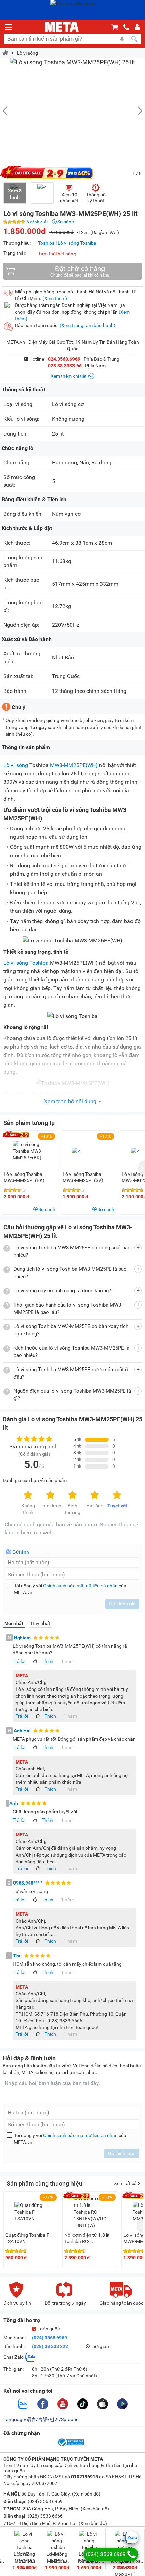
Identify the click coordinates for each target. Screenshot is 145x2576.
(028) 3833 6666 (45, 2516)
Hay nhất (41, 1623)
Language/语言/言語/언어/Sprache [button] (41, 2419)
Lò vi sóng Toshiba (77, 243)
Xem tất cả (126, 2183)
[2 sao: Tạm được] (50, 1495)
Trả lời (19, 1661)
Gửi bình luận (122, 2153)
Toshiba (46, 243)
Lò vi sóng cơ (68, 404)
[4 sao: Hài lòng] (95, 1495)
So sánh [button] (47, 1209)
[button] (137, 111)
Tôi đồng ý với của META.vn (70, 1589)
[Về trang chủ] (62, 27)
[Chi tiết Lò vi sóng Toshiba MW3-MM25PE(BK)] (30, 1151)
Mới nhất (14, 1623)
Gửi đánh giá (122, 1604)
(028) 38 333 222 (50, 2346)
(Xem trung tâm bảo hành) (88, 325)
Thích (48, 1661)
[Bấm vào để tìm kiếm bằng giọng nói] (122, 39)
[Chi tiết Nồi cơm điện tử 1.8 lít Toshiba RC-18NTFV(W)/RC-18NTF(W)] (91, 2212)
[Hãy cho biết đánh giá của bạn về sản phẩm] (72, 1532)
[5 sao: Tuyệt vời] (117, 1495)
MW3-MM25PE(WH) (75, 765)
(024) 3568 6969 (50, 2338)
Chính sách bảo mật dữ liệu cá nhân (80, 1586)
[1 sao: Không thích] (28, 1495)
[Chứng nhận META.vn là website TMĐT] (70, 2446)
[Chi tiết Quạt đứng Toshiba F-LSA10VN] (31, 2212)
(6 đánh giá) (36, 222)
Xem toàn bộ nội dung (70, 1102)
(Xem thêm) (55, 298)
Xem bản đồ (86, 2494)
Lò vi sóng (27, 53)
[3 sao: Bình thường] (72, 1495)
